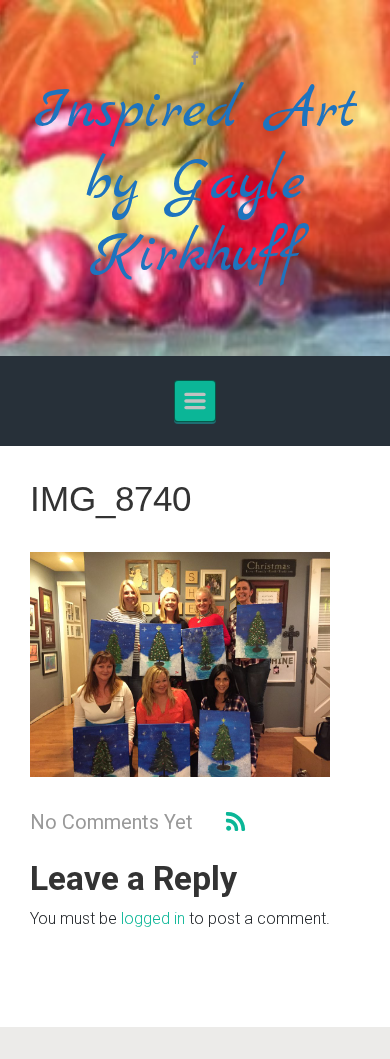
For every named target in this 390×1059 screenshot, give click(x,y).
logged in (153, 918)
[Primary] (195, 401)
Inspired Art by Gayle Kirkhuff (195, 183)
